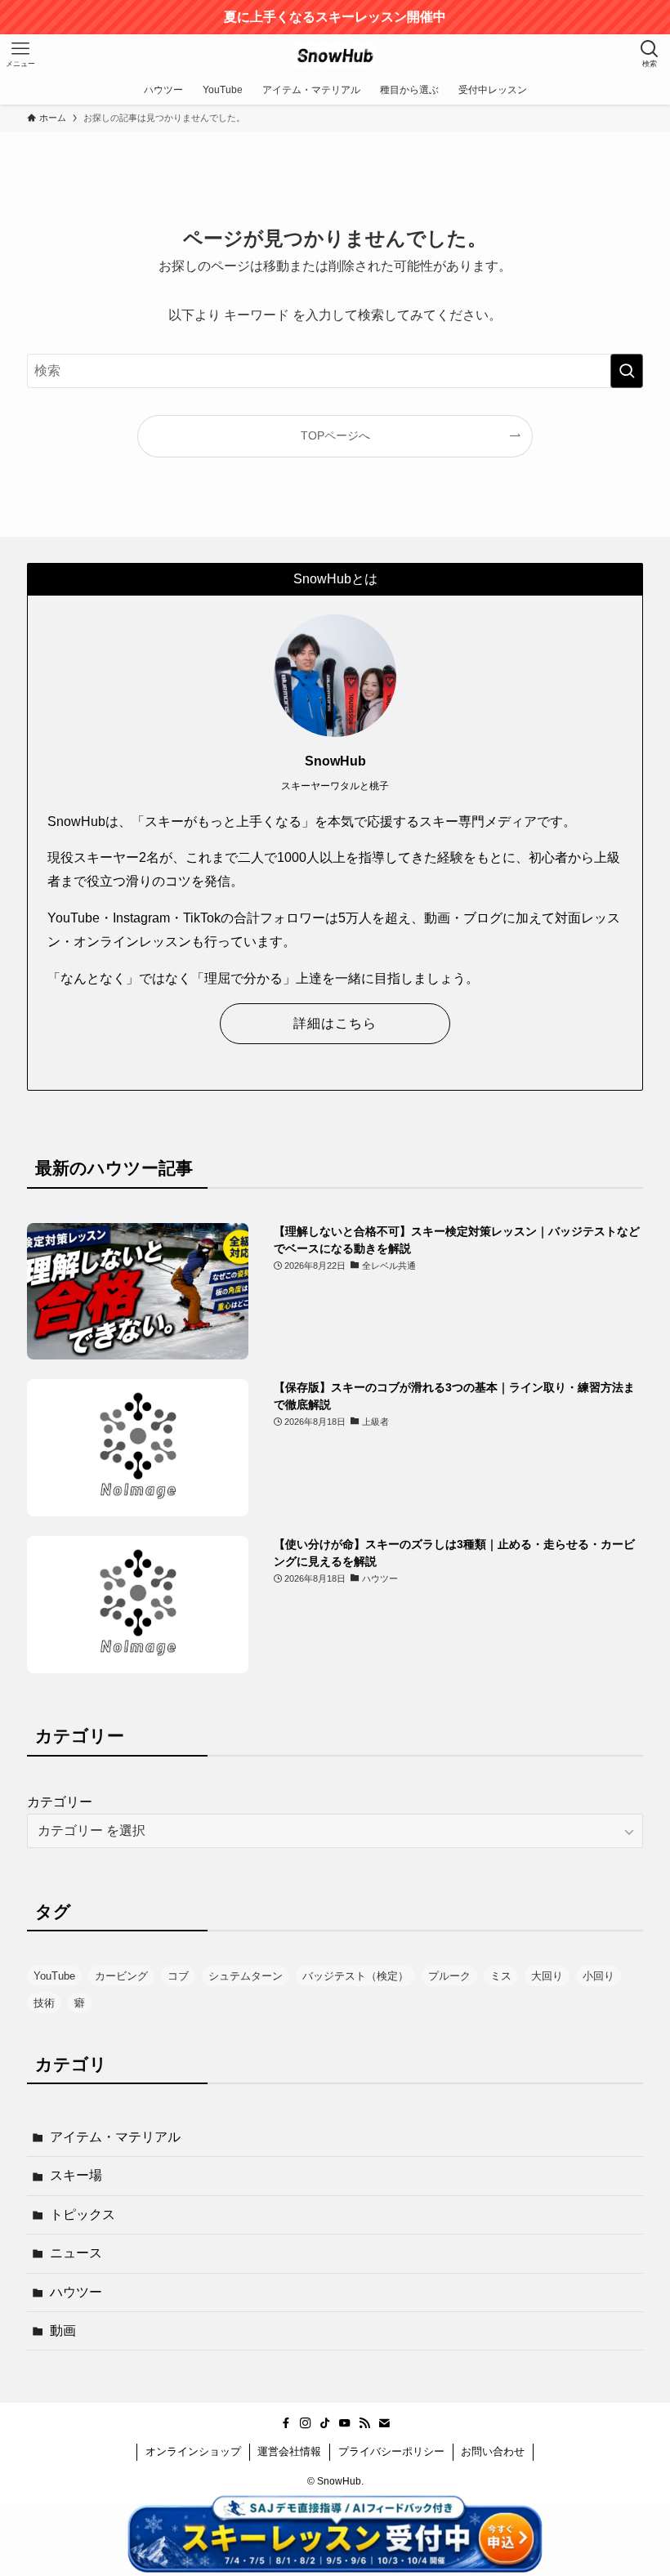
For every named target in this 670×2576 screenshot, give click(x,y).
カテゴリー (60, 1802)
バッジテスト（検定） (355, 1976)
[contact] (384, 2423)
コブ (178, 1976)
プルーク (449, 1976)
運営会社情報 (289, 2451)
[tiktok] (325, 2423)
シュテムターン (246, 1976)
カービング (121, 1976)
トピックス (83, 2214)
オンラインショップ (193, 2451)
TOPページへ (335, 435)
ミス (501, 1976)
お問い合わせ (493, 2451)
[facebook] (286, 2423)
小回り (599, 1976)
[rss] (364, 2423)
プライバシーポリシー (391, 2451)
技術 (44, 2003)
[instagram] (306, 2423)
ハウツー (76, 2292)
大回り (547, 1976)
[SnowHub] (335, 55)
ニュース (76, 2253)
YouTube (54, 1976)
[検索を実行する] (627, 371)
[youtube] (345, 2423)
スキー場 (76, 2175)
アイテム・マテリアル (115, 2137)
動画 (63, 2330)
